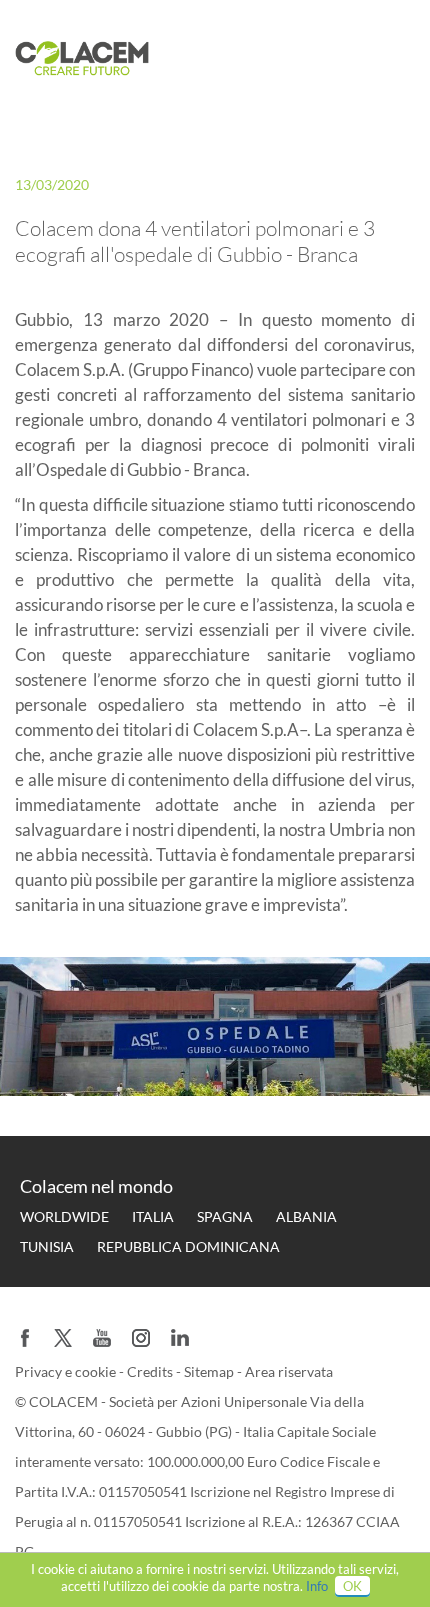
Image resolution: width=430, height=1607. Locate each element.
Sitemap (210, 1371)
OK (352, 1586)
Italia (153, 1216)
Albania (306, 1216)
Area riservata (289, 1371)
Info (317, 1586)
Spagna (225, 1216)
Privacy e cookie (67, 1371)
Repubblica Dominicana (188, 1246)
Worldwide (64, 1216)
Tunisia (47, 1246)
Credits (151, 1371)
